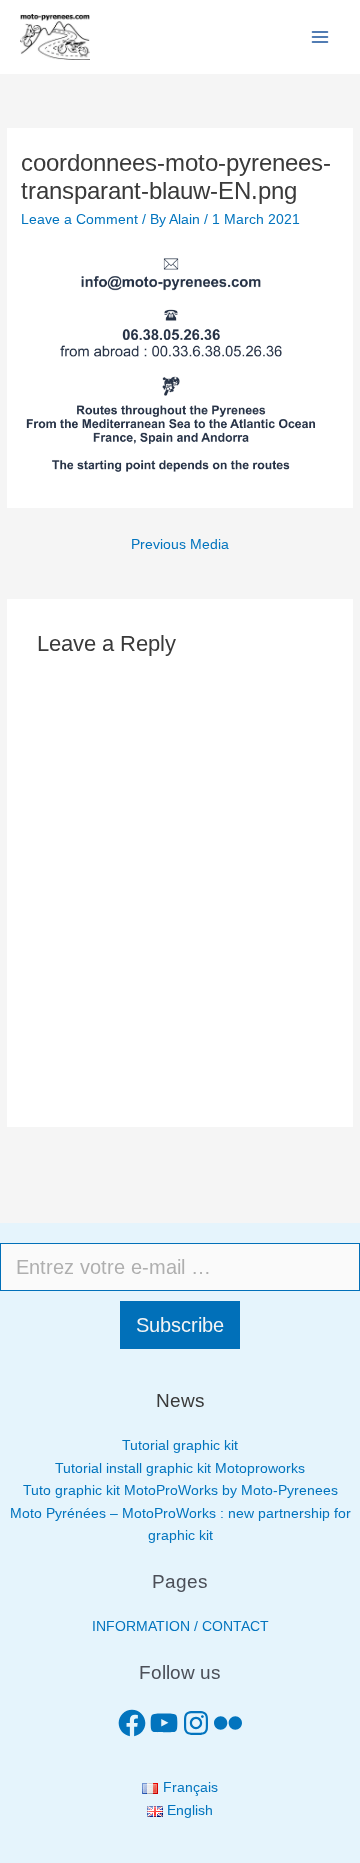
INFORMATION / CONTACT (180, 1626)
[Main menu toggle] (320, 37)
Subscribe (180, 1325)
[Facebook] (132, 1723)
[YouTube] (164, 1723)
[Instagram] (196, 1723)
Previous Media (180, 544)
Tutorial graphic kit (180, 1445)
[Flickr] (228, 1723)
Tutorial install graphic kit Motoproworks (180, 1468)
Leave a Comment (79, 219)
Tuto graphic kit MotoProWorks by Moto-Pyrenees (180, 1490)
